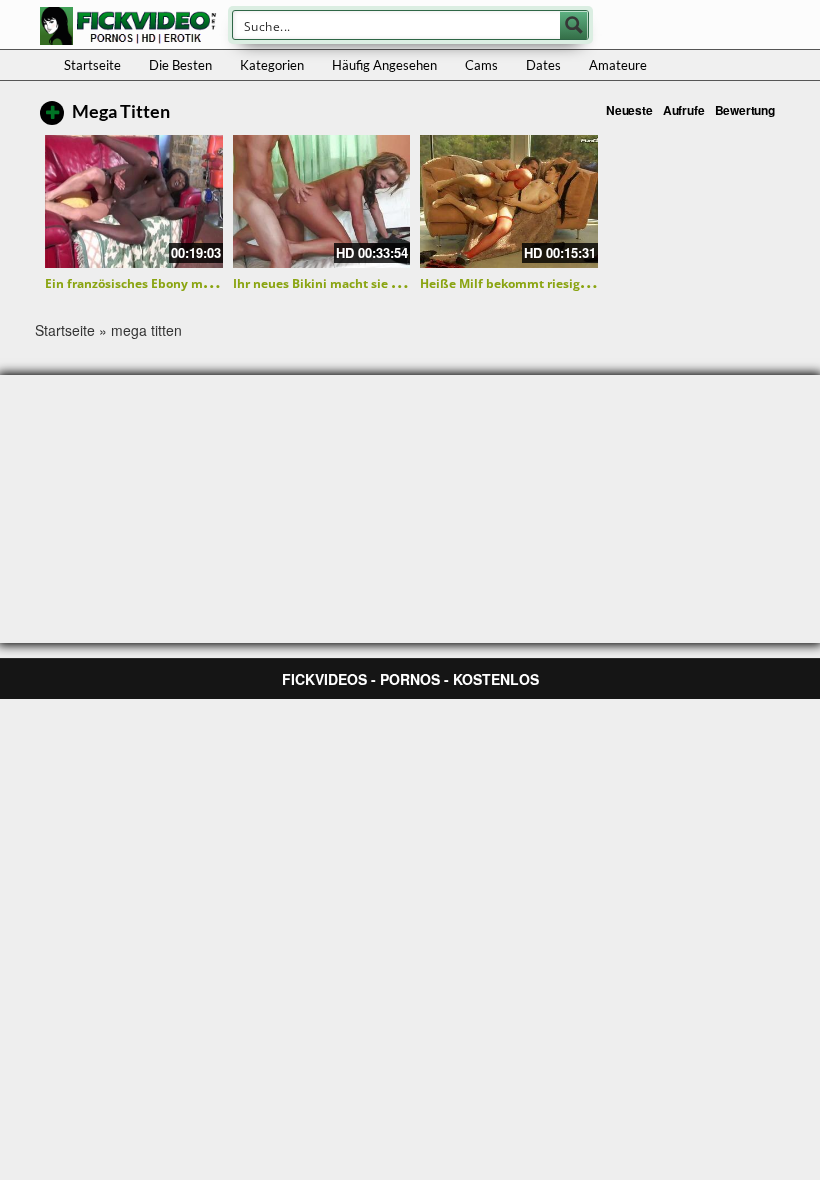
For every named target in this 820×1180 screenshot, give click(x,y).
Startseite (92, 65)
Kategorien (272, 65)
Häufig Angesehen (384, 65)
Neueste (629, 110)
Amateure (618, 65)
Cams (481, 65)
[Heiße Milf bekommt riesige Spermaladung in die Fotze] (509, 201)
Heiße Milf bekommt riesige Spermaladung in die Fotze (585, 283)
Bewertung (745, 110)
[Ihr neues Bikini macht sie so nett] (322, 201)
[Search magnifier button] (574, 25)
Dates (543, 65)
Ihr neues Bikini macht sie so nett (332, 283)
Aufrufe (684, 110)
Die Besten (180, 65)
